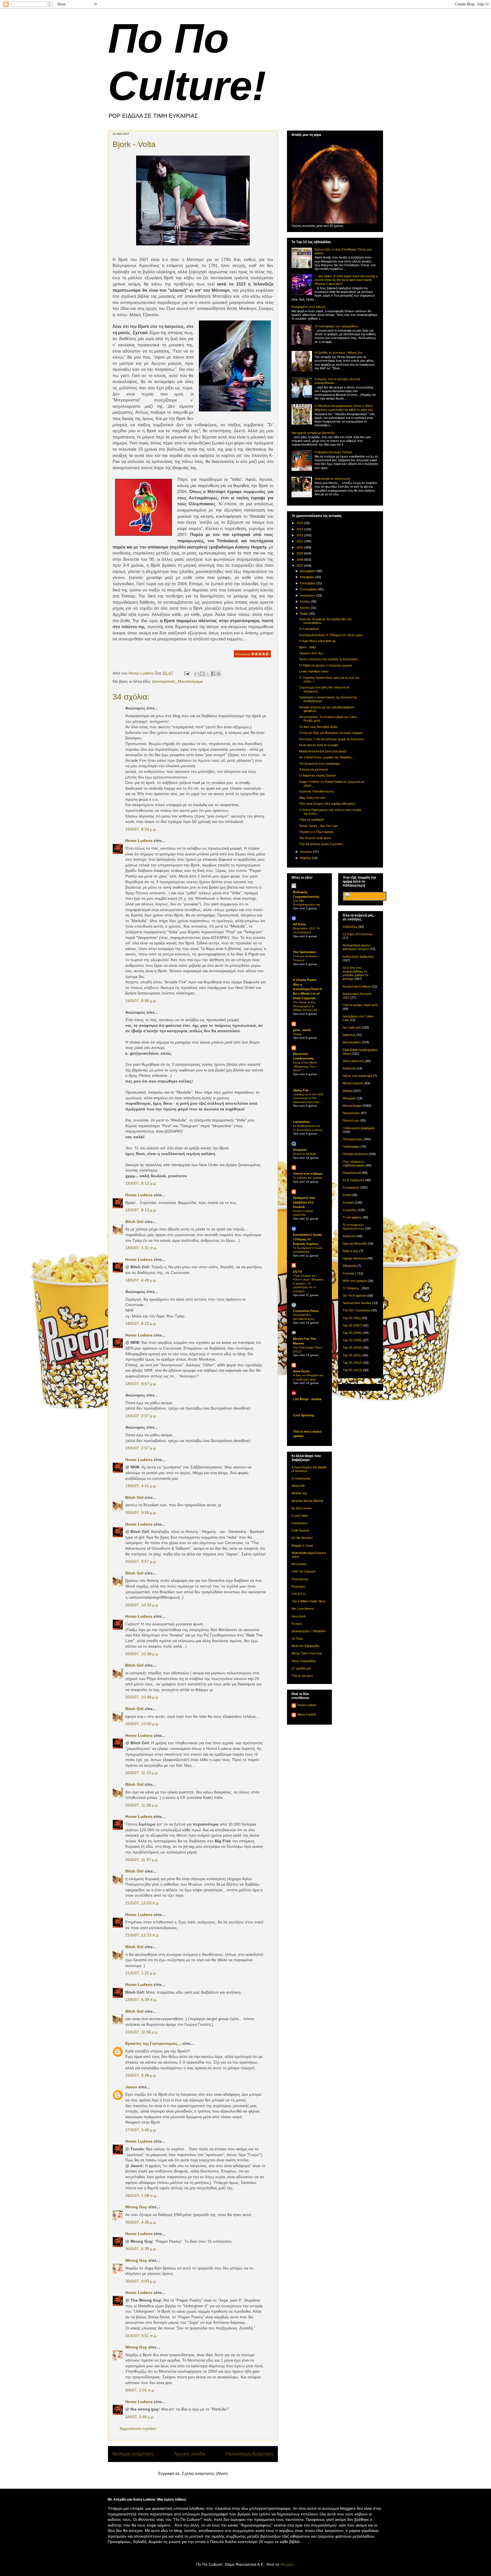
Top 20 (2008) (352, 1333)
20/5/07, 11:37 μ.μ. (142, 1860)
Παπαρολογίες (353, 1139)
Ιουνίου (305, 608)
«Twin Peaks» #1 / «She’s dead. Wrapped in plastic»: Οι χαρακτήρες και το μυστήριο (308, 1283)
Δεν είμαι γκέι (352, 1027)
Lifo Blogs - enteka (307, 1399)
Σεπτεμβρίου (309, 589)
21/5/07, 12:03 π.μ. (142, 1903)
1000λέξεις (350, 927)
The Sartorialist (304, 952)
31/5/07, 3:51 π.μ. (141, 2336)
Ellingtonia (349, 1266)
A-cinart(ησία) (301, 1478)
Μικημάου (349, 1098)
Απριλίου (307, 852)
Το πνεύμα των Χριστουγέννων (353, 1227)
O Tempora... (352, 1288)
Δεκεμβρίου (308, 571)
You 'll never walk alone (315, 838)
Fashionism (299, 1523)
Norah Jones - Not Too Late (318, 826)
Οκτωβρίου (308, 583)
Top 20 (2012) (352, 1363)
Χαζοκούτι (349, 1236)
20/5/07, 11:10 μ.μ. (142, 1773)
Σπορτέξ (348, 1203)
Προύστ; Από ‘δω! (311, 653)
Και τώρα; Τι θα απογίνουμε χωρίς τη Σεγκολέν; (332, 739)
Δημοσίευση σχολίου (138, 2428)
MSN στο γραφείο (355, 1281)
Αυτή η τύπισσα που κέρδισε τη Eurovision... (330, 659)
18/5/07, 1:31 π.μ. (141, 1248)
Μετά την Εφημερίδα (305, 1646)
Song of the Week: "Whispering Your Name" (305, 1066)
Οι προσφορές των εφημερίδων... (338, 326)
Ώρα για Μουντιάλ (355, 1243)
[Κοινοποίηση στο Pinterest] (219, 674)
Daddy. (297, 1034)
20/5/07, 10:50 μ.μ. (142, 1724)
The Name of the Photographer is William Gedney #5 (305, 1006)
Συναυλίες (350, 1210)
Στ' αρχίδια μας (301, 1668)
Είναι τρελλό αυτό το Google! (319, 745)
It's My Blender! (302, 1538)
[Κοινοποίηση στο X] (208, 674)
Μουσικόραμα (190, 681)
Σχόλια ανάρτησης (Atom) (205, 2473)
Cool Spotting (303, 1415)
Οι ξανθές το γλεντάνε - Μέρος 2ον (339, 353)
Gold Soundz (300, 1530)
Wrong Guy (136, 2207)
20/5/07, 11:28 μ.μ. (142, 1805)
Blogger (287, 2564)
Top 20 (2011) (352, 1355)
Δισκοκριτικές (164, 681)
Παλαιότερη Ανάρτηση (249, 2454)
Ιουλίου (305, 601)
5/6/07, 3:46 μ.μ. (140, 2417)
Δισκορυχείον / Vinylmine (309, 1631)
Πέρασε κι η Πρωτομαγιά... (317, 832)
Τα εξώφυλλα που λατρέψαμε (320, 764)
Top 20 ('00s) (352, 1318)
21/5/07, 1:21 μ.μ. (141, 1973)
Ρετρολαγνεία (352, 1173)
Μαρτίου (306, 858)
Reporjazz (299, 1586)
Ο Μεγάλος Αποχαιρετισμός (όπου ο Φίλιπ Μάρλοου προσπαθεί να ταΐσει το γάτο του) (344, 408)
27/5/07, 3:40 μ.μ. (141, 2130)
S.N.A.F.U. (299, 1594)
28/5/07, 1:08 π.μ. (141, 2196)
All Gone (299, 924)
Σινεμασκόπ (351, 1187)
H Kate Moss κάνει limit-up (317, 641)
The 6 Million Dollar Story (309, 1601)
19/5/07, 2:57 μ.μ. (141, 1416)
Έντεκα (297, 1624)
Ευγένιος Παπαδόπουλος (317, 791)
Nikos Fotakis (307, 1714)
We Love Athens (303, 1609)
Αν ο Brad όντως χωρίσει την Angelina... (327, 757)
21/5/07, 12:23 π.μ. (142, 1935)
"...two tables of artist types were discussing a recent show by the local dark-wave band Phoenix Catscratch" (346, 280)
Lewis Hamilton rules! (314, 671)
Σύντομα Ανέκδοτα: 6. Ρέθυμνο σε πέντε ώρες (331, 635)
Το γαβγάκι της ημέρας (308, 1178)
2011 (300, 541)
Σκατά (347, 1195)
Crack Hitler (300, 1516)
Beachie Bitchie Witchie (307, 1501)
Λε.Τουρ (297, 1638)
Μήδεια (348, 1091)
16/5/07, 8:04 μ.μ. (141, 829)
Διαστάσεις (301, 1371)
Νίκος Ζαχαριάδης (304, 1661)
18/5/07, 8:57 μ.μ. (141, 1384)
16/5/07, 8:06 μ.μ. (141, 1001)
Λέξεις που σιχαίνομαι (357, 1076)
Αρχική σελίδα (190, 2454)
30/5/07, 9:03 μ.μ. (141, 2281)
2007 (300, 566)
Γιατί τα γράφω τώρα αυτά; (361, 1005)
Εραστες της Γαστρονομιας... (153, 2043)
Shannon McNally (304, 1154)
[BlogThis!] (202, 674)
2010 (300, 547)
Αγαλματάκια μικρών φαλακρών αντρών (357, 947)
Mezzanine (299, 1564)
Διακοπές (349, 1035)
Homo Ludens (139, 841)
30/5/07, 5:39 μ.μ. (141, 2249)
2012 (300, 535)
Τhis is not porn (302, 1676)
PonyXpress (300, 1579)
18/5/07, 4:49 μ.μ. (141, 1280)
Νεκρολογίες (351, 1113)
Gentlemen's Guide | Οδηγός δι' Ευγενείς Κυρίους (307, 1239)
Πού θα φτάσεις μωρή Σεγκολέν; (322, 844)
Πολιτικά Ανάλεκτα (355, 1154)
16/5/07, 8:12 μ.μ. (141, 1183)
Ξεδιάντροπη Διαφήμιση (359, 1128)
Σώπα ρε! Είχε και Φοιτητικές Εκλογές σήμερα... (332, 733)
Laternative (301, 1122)
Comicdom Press (306, 1311)
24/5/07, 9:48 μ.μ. (141, 2075)
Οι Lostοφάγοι (309, 629)
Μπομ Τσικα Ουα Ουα (307, 1653)
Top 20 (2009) (352, 1340)
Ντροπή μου (351, 1120)
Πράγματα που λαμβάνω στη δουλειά (304, 1202)
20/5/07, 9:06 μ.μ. (141, 1513)
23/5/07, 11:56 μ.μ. (142, 2032)
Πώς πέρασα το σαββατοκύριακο (354, 1163)
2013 (300, 529)
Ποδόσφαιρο (351, 1147)
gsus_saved (302, 1030)
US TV (297, 1272)
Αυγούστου (308, 595)
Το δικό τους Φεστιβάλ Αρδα (318, 727)
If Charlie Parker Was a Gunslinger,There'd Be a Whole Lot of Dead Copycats (307, 989)
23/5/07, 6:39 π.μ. (141, 2000)
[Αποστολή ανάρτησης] (186, 673)
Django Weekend (354, 1258)
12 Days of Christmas (358, 934)
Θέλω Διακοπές (353, 1061)
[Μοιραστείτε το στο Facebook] (213, 674)
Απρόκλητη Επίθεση (357, 986)
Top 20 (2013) (352, 1370)
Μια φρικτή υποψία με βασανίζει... (314, 433)
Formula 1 (350, 1273)
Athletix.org (299, 1493)
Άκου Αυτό (299, 1616)
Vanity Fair (301, 1090)
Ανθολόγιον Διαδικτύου (358, 957)
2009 (300, 553)
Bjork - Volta (307, 647)
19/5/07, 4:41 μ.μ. (141, 1486)
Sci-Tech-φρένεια (355, 1296)
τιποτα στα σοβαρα (308, 1174)
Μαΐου (305, 614)
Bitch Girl (134, 1222)
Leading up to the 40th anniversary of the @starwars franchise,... (308, 1098)
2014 (300, 523)
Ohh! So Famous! (304, 1571)
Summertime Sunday (357, 1303)
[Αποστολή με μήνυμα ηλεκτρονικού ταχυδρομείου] (197, 674)
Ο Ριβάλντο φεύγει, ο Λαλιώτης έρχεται (325, 665)
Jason (131, 2087)
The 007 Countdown (357, 1310)
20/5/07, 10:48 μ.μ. (142, 1697)
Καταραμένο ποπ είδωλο (309, 307)
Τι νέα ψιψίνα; (352, 1217)
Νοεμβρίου (308, 577)
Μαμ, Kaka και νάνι (312, 798)
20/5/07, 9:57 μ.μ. (141, 1561)
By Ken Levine (301, 1508)
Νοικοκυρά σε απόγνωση (332, 479)
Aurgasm (300, 1150)
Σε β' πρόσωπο (353, 1180)
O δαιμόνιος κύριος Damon (318, 775)
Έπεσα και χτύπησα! (314, 769)
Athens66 (298, 1486)
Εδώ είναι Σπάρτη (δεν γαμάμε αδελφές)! (327, 804)
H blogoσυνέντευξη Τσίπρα (333, 452)
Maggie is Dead (302, 1545)
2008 (300, 560)
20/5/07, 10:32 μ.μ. (142, 1605)
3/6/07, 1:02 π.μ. (140, 2390)
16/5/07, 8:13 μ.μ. (141, 1210)
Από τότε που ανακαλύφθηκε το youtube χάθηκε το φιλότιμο (355, 973)
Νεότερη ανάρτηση (133, 2454)
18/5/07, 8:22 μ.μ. (141, 1323)
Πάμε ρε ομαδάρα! (312, 820)
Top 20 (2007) (352, 1325)
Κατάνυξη (349, 1068)
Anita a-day (350, 1251)
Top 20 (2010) (352, 1348)
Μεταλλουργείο (353, 1083)
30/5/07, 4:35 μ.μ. (141, 2222)
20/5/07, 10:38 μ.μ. (142, 1654)
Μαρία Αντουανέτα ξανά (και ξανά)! (323, 751)
